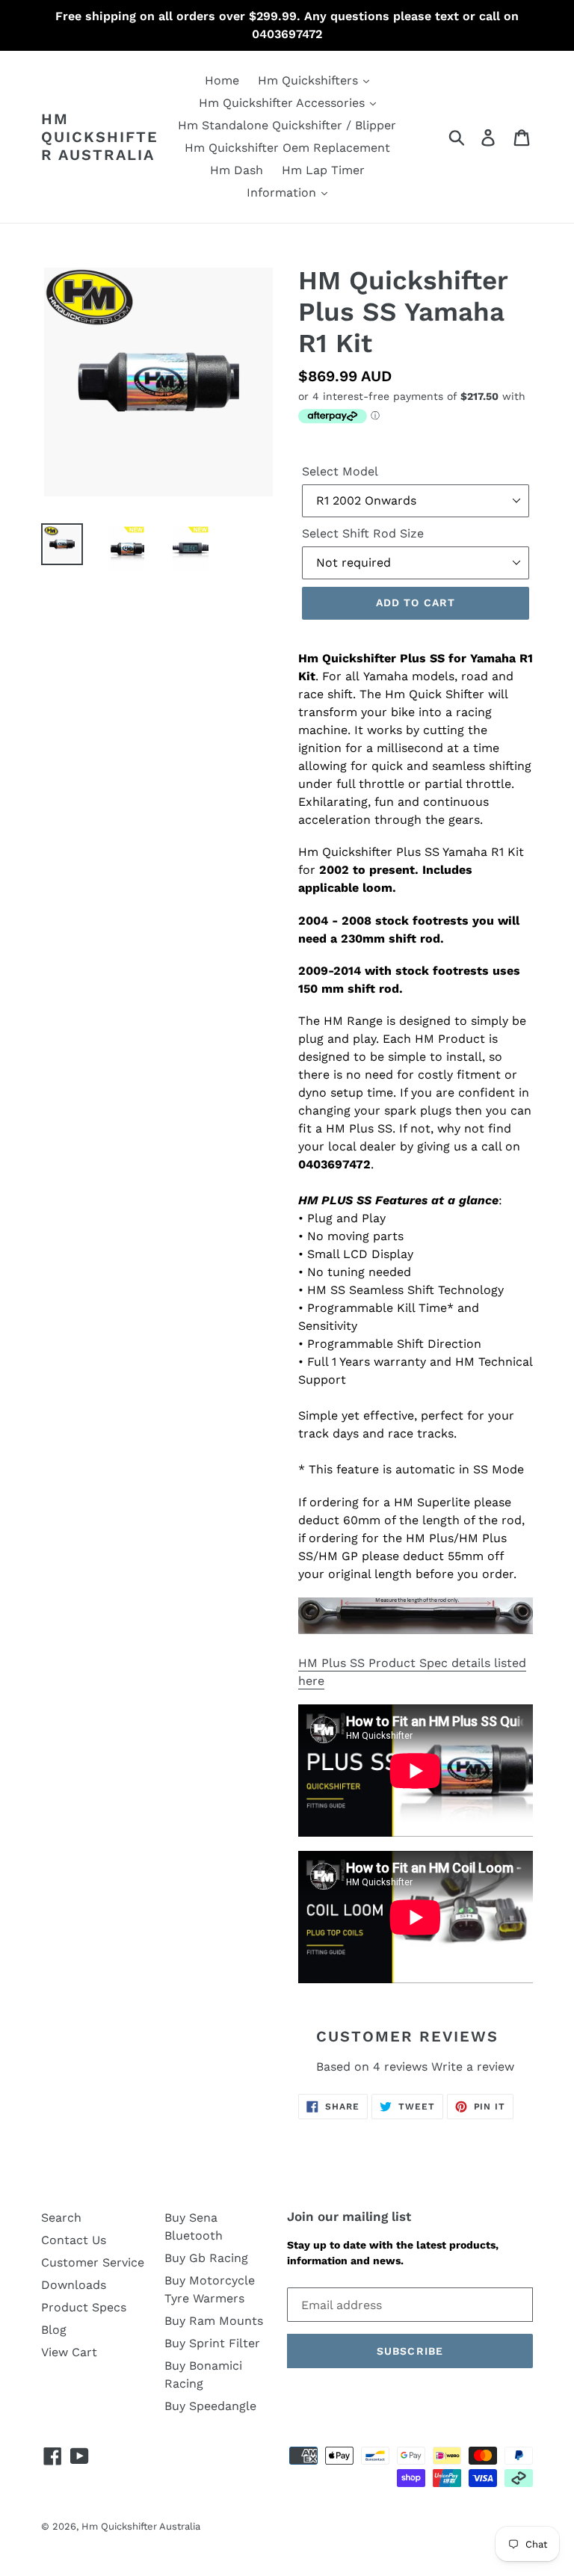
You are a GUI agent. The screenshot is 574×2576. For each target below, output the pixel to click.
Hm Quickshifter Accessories (284, 103)
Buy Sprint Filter (212, 2343)
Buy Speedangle (210, 2406)
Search (61, 2218)
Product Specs (84, 2307)
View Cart (69, 2352)
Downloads (74, 2285)
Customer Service (93, 2262)
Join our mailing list (349, 2216)
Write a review (473, 2067)
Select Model (340, 471)
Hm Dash (237, 170)
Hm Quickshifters (310, 80)
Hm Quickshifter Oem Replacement (287, 148)
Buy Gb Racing (206, 2258)
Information (283, 192)
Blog (54, 2330)
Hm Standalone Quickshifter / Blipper (287, 125)
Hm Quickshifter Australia (100, 137)
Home (222, 80)
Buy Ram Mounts (214, 2321)
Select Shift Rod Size (363, 533)
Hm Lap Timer (323, 170)
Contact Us (74, 2240)
